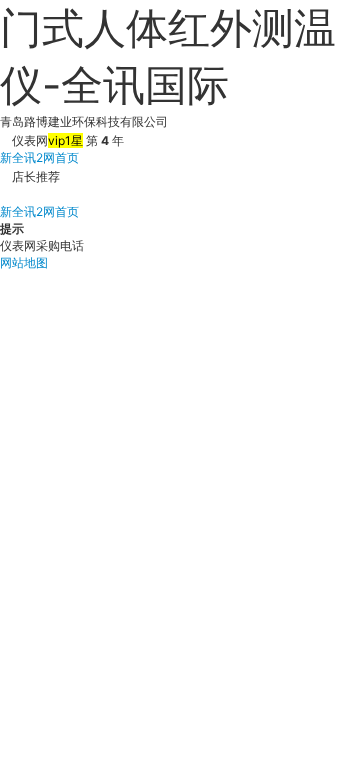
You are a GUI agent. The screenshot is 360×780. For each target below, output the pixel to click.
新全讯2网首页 (39, 157)
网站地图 (24, 262)
